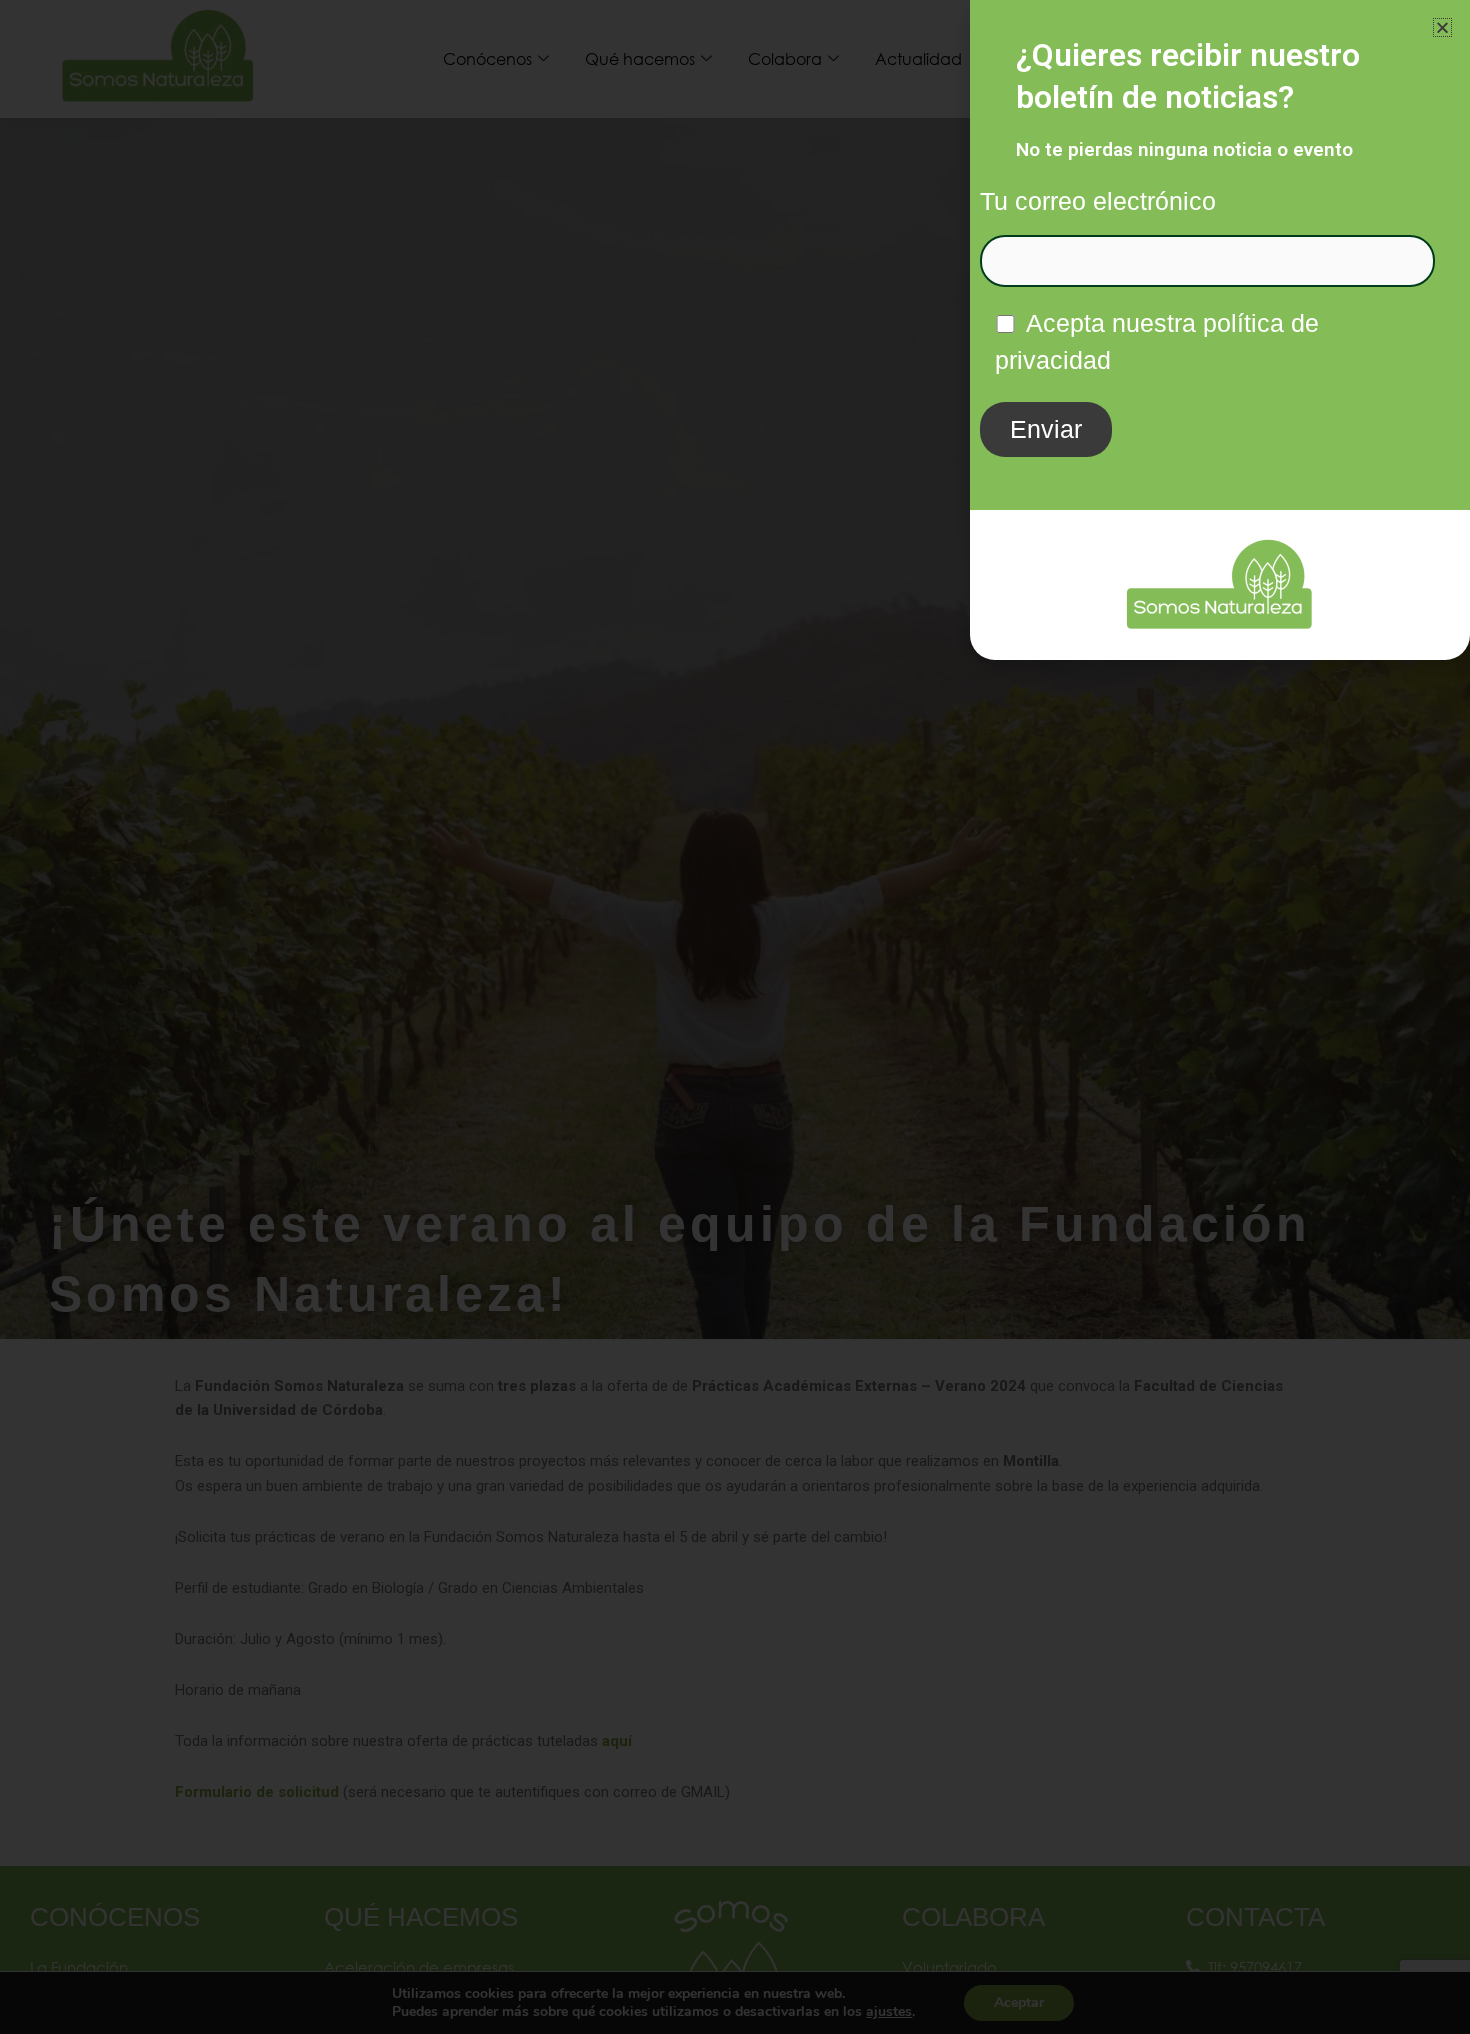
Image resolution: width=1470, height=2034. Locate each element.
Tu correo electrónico (1098, 201)
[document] (735, 1017)
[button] (1442, 27)
